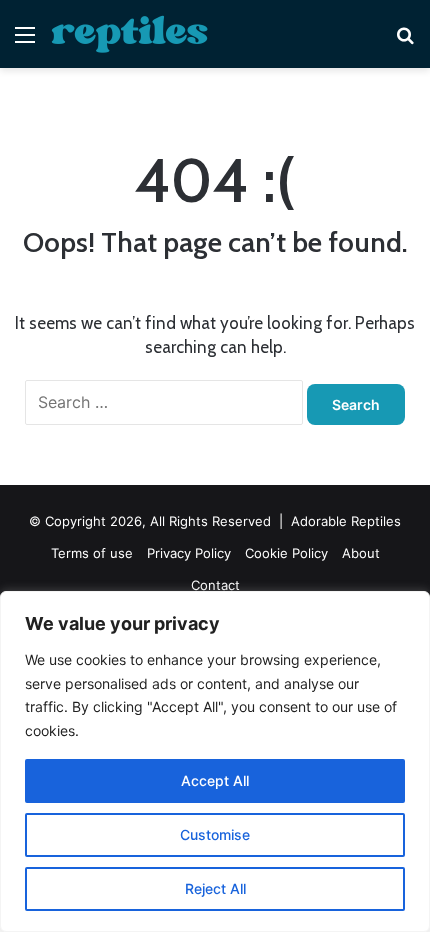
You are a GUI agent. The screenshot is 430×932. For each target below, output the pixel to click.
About (361, 553)
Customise (215, 834)
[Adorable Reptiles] (130, 34)
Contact (215, 585)
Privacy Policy (189, 553)
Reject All (215, 888)
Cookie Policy (286, 553)
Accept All (215, 780)
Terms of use (92, 553)
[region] (215, 761)
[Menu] (25, 41)
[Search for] (405, 41)
